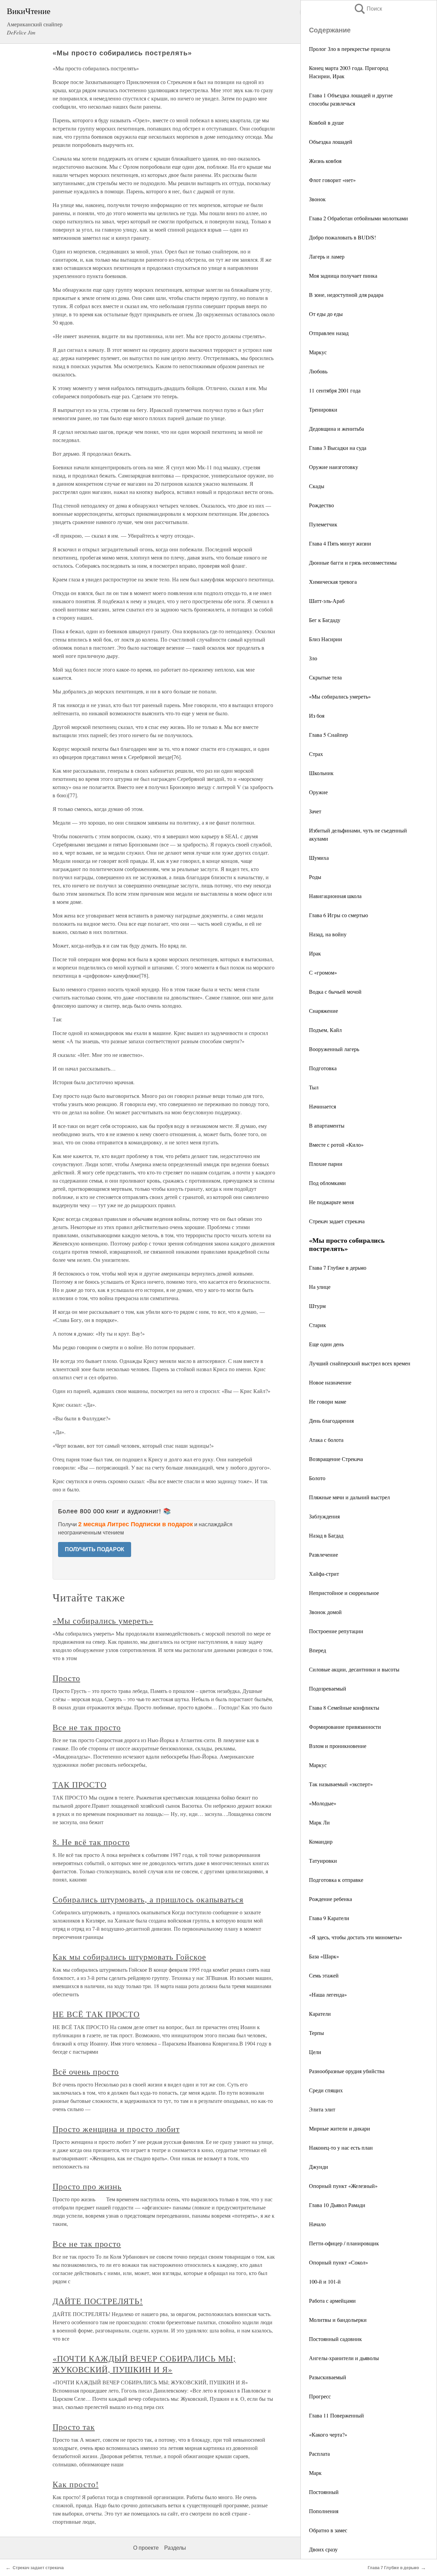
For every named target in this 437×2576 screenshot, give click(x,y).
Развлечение (323, 1554)
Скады (317, 486)
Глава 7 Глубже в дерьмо (338, 1268)
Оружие (318, 792)
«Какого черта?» (328, 2434)
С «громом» (323, 972)
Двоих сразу (323, 2549)
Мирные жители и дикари (340, 2128)
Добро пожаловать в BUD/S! (342, 237)
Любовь (318, 371)
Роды (315, 877)
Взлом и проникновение (338, 1746)
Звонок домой (325, 1612)
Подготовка (323, 1068)
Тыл (314, 1087)
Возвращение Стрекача (336, 1459)
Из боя (317, 715)
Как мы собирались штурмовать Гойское (129, 1957)
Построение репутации (336, 1631)
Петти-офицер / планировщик (344, 2243)
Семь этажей (324, 1975)
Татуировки (323, 1861)
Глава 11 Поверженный (336, 2415)
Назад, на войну (328, 934)
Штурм (317, 1306)
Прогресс (320, 2396)
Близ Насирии (326, 639)
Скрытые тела (325, 677)
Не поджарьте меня (331, 1202)
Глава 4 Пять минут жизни (340, 543)
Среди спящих (326, 2090)
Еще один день (326, 1344)
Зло (313, 658)
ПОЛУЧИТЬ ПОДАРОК (95, 1549)
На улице (320, 1287)
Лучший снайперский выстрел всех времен (360, 1363)
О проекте (146, 2548)
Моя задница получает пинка (343, 275)
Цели (315, 2052)
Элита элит (322, 2109)
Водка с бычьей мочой (335, 991)
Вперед (318, 1650)
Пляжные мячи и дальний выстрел (349, 1497)
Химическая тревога (333, 582)
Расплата (319, 2454)
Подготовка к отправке (336, 1880)
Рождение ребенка (330, 1899)
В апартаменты (327, 1125)
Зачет (315, 811)
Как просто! (76, 2484)
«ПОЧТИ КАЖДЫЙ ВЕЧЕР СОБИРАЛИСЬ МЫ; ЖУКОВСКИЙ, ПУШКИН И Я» (144, 2364)
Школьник (321, 773)
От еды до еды (326, 314)
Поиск (368, 9)
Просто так (74, 2427)
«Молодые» (323, 1803)
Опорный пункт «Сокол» (339, 2262)
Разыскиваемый (328, 2377)
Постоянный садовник (335, 2339)
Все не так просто (87, 1727)
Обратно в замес (328, 2530)
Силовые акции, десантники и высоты (354, 1669)
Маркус (318, 352)
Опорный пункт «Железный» (343, 2186)
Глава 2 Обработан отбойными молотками (358, 218)
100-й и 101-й (325, 2281)
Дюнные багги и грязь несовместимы (353, 562)
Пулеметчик (323, 524)
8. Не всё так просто (91, 1842)
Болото (317, 1478)
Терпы (316, 2033)
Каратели (320, 2014)
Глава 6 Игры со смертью (339, 915)
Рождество (321, 505)
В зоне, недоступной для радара (346, 295)
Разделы (175, 2548)
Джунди (319, 2167)
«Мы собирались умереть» (340, 696)
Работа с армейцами (332, 2301)
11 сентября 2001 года (335, 390)
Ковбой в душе (326, 122)
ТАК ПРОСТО (80, 1785)
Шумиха (319, 858)
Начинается (322, 1106)
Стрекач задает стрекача (337, 1221)
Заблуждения (324, 1516)
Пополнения (324, 2511)
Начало (317, 2224)
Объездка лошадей (331, 142)
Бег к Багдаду (325, 620)
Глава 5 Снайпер (328, 735)
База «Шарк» (324, 1956)
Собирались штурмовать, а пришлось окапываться (148, 1899)
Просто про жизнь (87, 2186)
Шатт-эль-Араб (327, 601)
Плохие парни (326, 1164)
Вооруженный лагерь (334, 1049)
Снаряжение (323, 1011)
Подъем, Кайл (325, 1030)
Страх (316, 754)
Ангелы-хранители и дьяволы (344, 2358)
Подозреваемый (328, 1688)
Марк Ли (319, 1822)
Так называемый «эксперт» (341, 1784)
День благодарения (331, 1421)
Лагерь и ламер (327, 256)
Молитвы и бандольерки (338, 2320)
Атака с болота (326, 1440)
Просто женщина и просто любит (116, 2129)
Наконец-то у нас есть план (341, 2147)
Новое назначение (330, 1382)
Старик (318, 1325)
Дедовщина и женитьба (336, 429)
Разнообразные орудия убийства (347, 2071)
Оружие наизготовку (334, 467)
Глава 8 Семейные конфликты (344, 1707)
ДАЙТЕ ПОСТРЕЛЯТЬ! (98, 2301)
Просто (66, 1678)
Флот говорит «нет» (332, 180)
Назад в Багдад (326, 1535)
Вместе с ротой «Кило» (336, 1145)
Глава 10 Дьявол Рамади (337, 2205)
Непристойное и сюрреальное (344, 1593)
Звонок (317, 199)
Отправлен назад (329, 333)
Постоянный (324, 2492)
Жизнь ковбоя (325, 161)
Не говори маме (328, 1401)
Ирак (315, 953)
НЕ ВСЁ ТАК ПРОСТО (96, 2014)
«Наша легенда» (328, 1994)
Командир (321, 1841)
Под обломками (327, 1183)
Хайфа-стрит (324, 1574)
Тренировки (323, 409)
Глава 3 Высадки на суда (338, 448)
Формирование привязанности (345, 1727)
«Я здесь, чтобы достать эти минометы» (356, 1937)
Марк (315, 2473)
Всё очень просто (86, 2071)
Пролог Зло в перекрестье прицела (350, 49)
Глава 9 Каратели (329, 1918)
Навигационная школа (335, 896)
